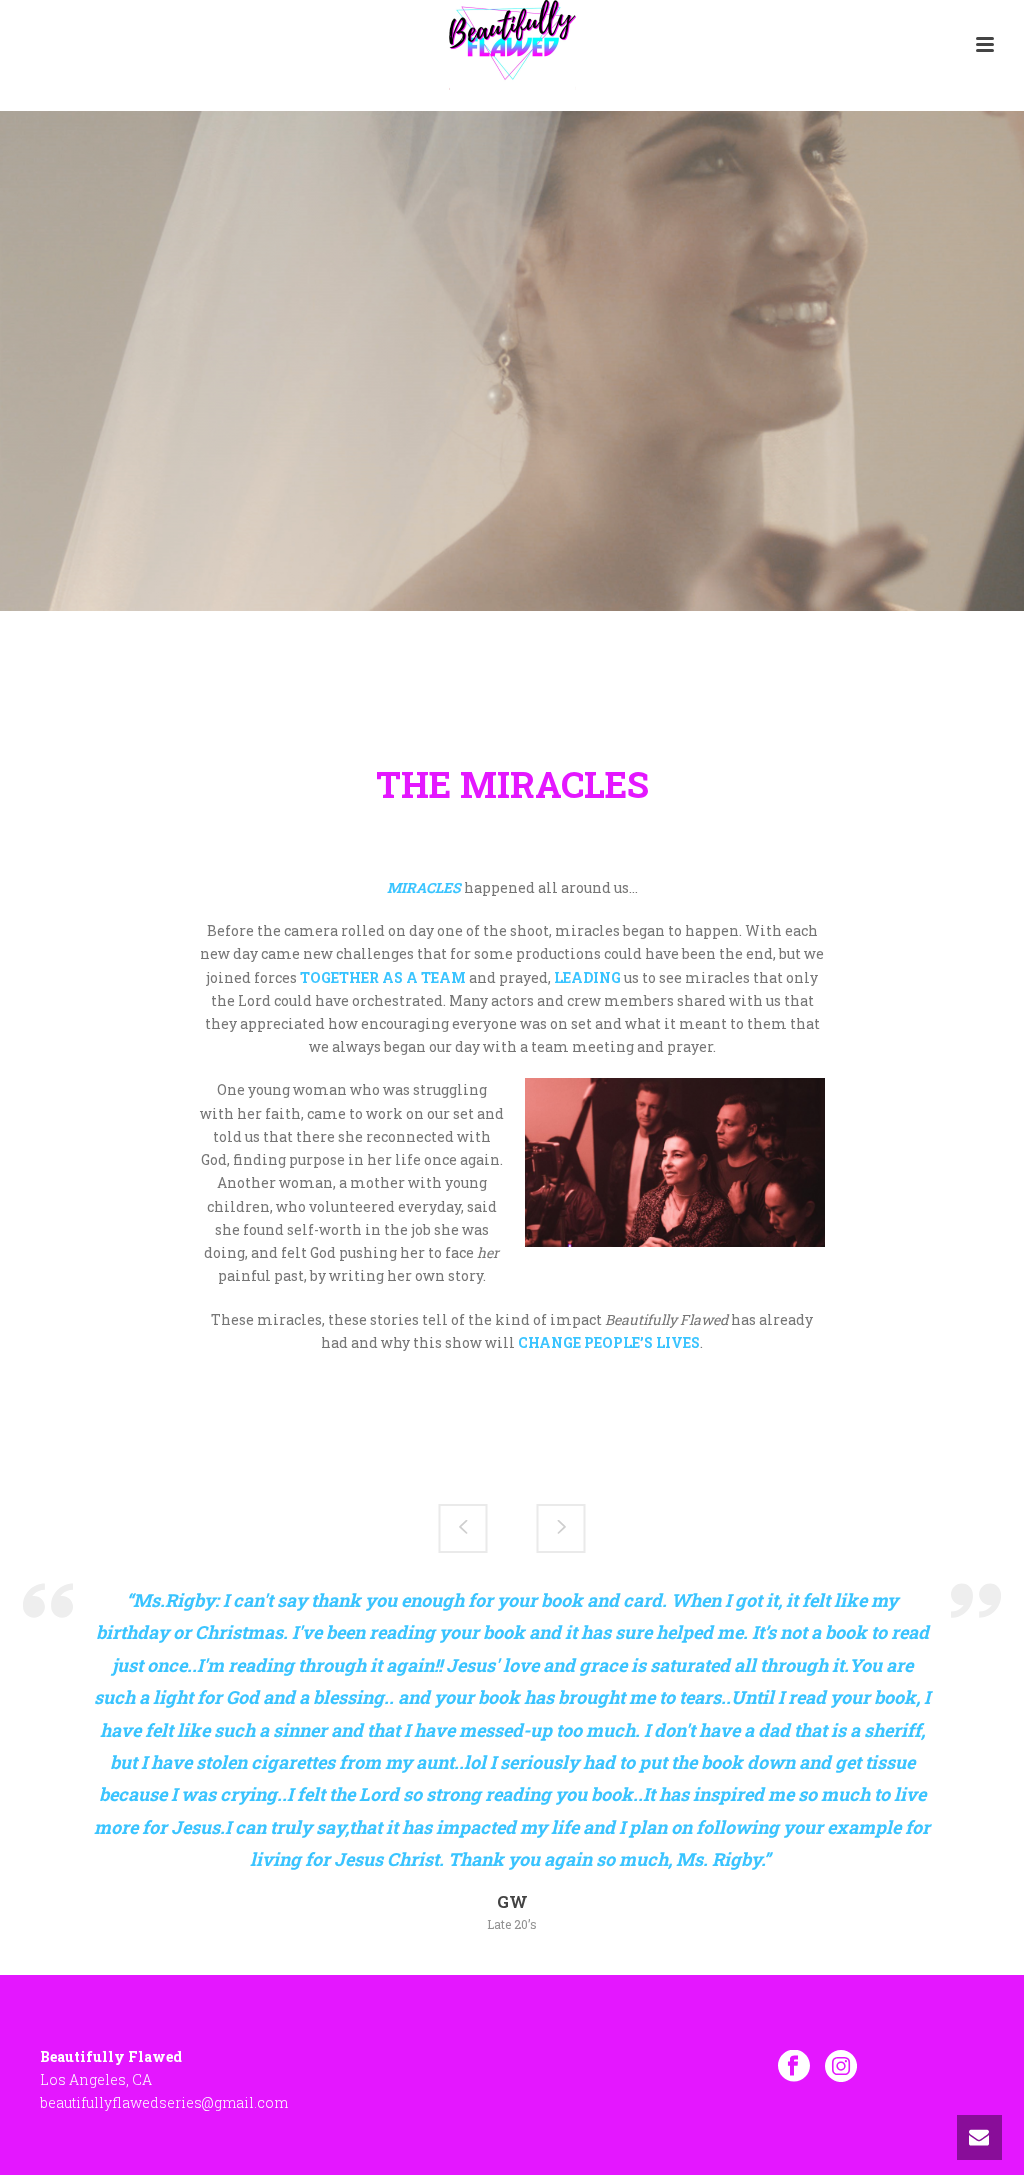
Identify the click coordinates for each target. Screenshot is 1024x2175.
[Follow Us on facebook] (794, 2066)
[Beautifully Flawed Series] (512, 45)
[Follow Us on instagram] (841, 2066)
